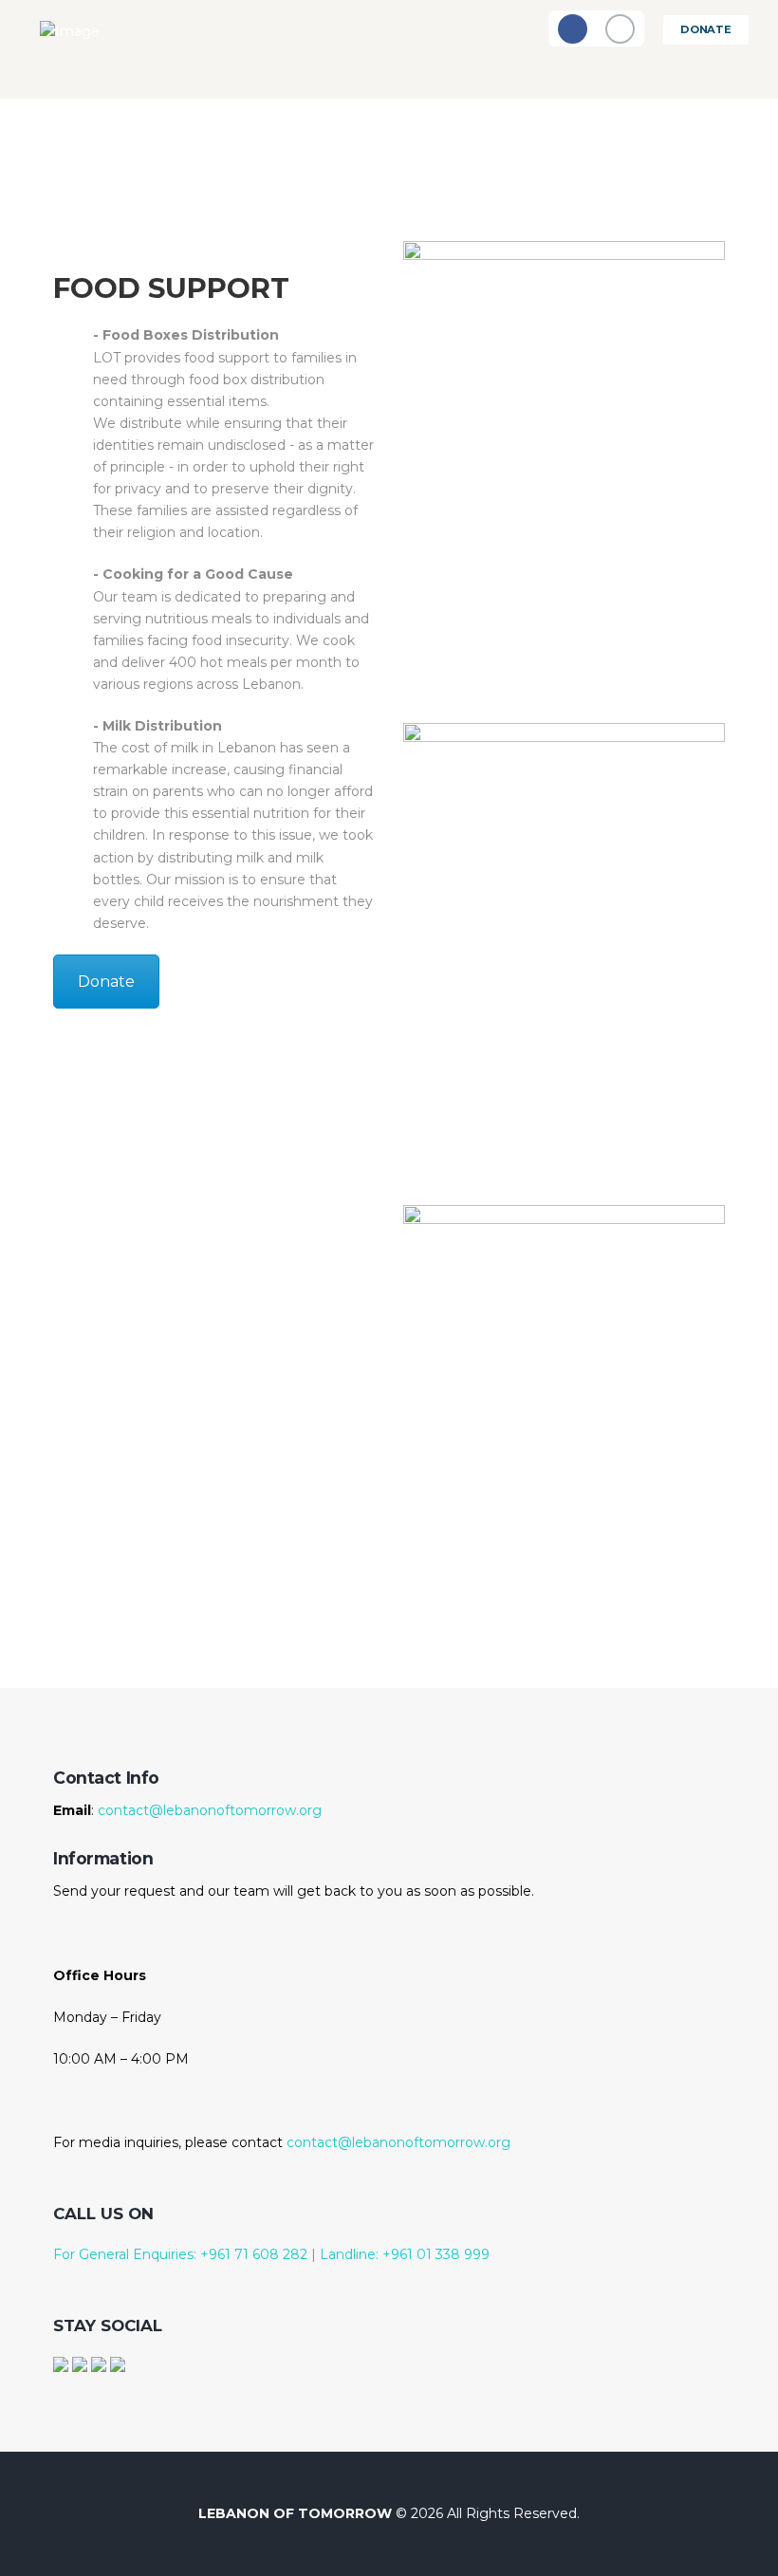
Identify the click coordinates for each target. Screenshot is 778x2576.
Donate (706, 29)
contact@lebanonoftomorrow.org (210, 1810)
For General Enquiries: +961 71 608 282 (180, 2254)
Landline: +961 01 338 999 (403, 2254)
